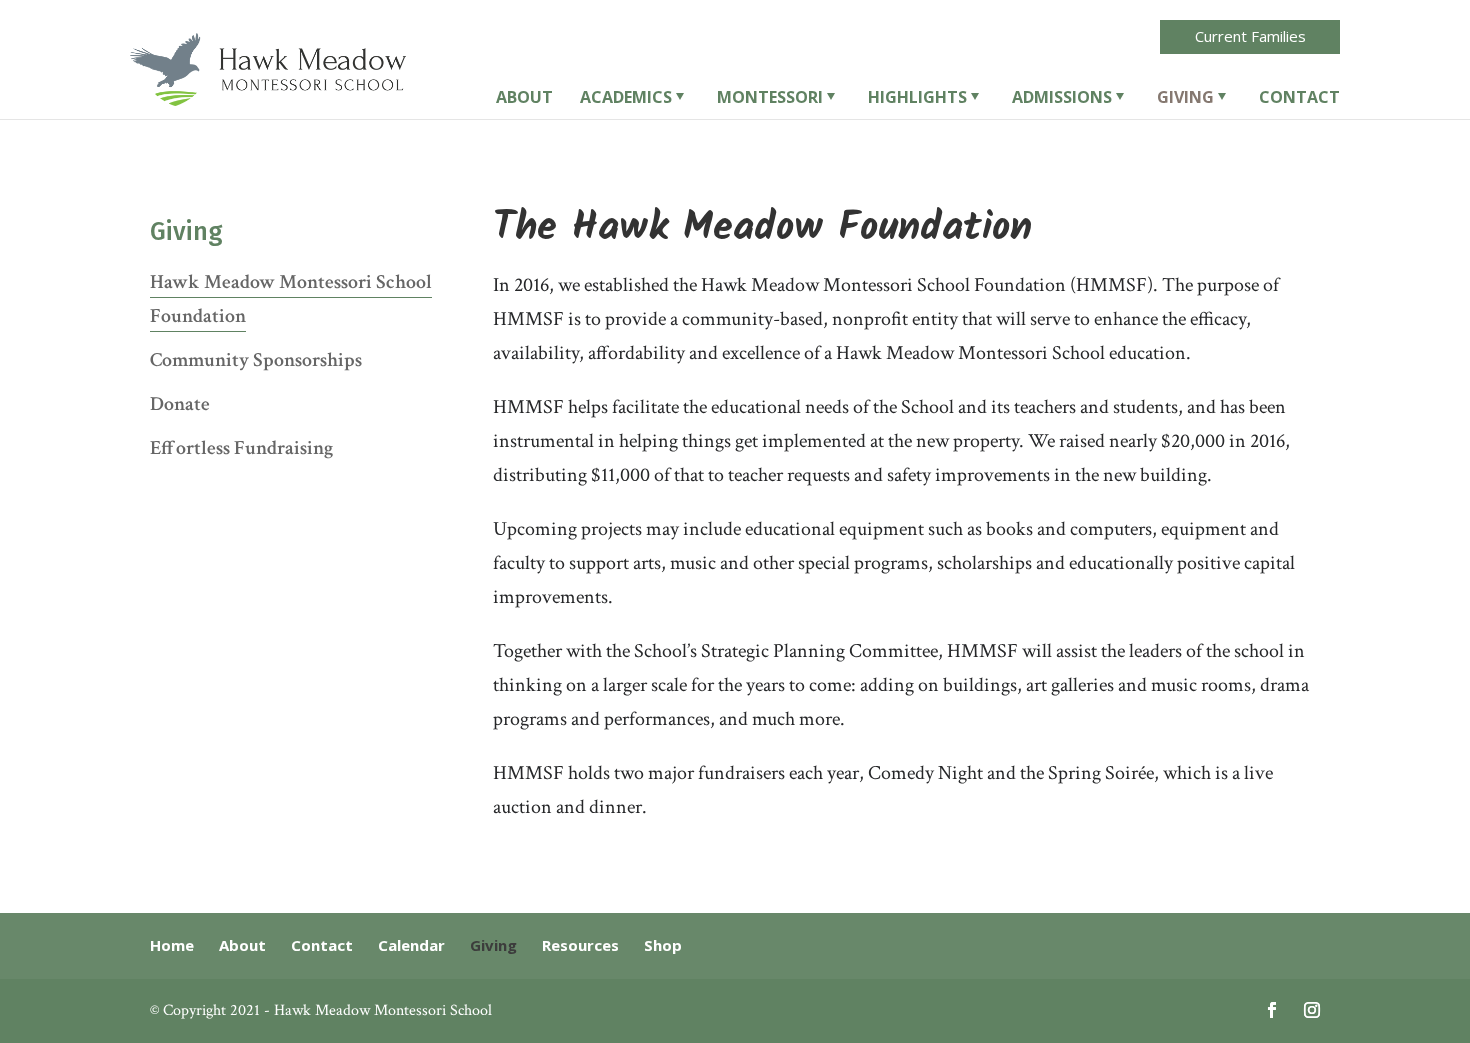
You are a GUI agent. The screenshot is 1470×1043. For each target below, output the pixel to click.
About (524, 99)
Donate (180, 404)
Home (172, 945)
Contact (1299, 99)
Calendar (411, 945)
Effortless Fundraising (241, 448)
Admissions (1062, 99)
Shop (663, 945)
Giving (1185, 99)
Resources (580, 945)
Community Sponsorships (256, 360)
